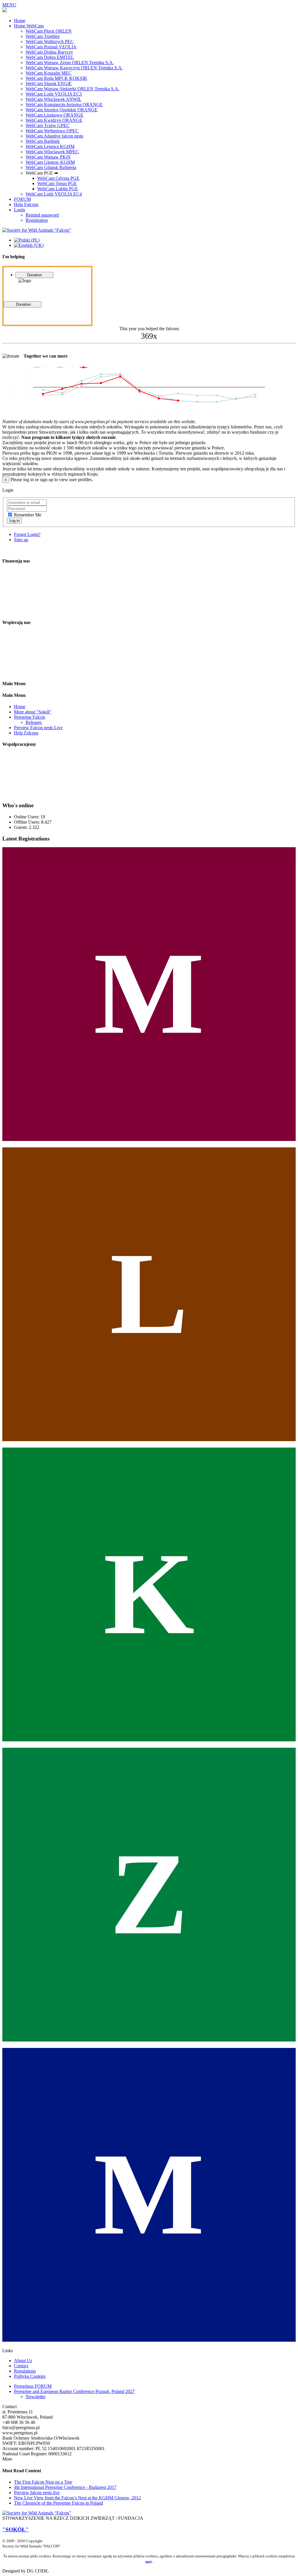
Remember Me (28, 515)
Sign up (21, 540)
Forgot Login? (27, 534)
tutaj (149, 2561)
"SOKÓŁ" (16, 2530)
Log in (14, 521)
